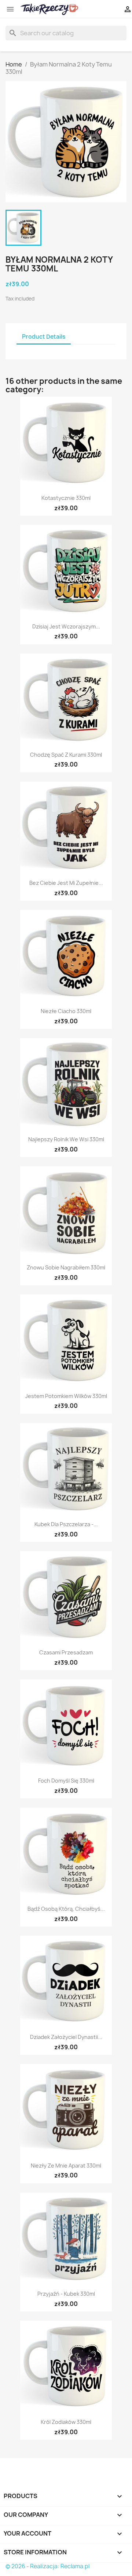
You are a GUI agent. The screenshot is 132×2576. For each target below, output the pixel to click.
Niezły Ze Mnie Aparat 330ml (66, 2166)
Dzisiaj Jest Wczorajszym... (66, 626)
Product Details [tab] (44, 337)
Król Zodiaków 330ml (66, 2422)
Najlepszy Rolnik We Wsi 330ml (66, 1139)
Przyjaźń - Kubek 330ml (66, 2294)
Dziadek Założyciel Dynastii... (66, 2037)
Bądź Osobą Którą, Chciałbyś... (66, 1909)
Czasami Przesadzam (66, 1652)
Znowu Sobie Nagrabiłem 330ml (66, 1267)
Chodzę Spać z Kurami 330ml (66, 755)
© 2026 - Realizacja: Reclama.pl (47, 2566)
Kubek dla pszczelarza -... (66, 1524)
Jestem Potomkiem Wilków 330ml (66, 1396)
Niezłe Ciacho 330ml (66, 1011)
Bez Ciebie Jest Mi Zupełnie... (66, 883)
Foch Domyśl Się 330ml (66, 1781)
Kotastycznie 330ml (66, 498)
